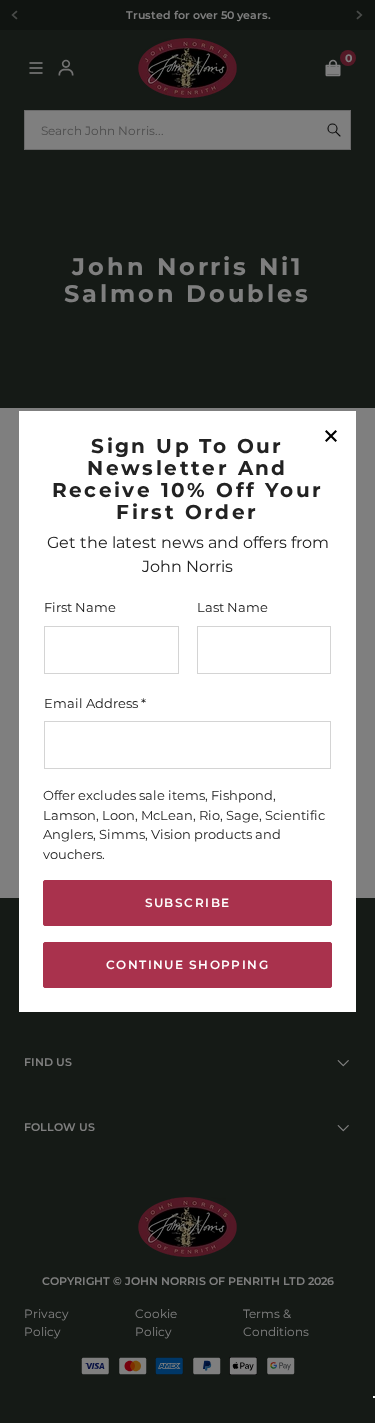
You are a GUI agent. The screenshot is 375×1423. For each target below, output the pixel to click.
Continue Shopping (187, 964)
